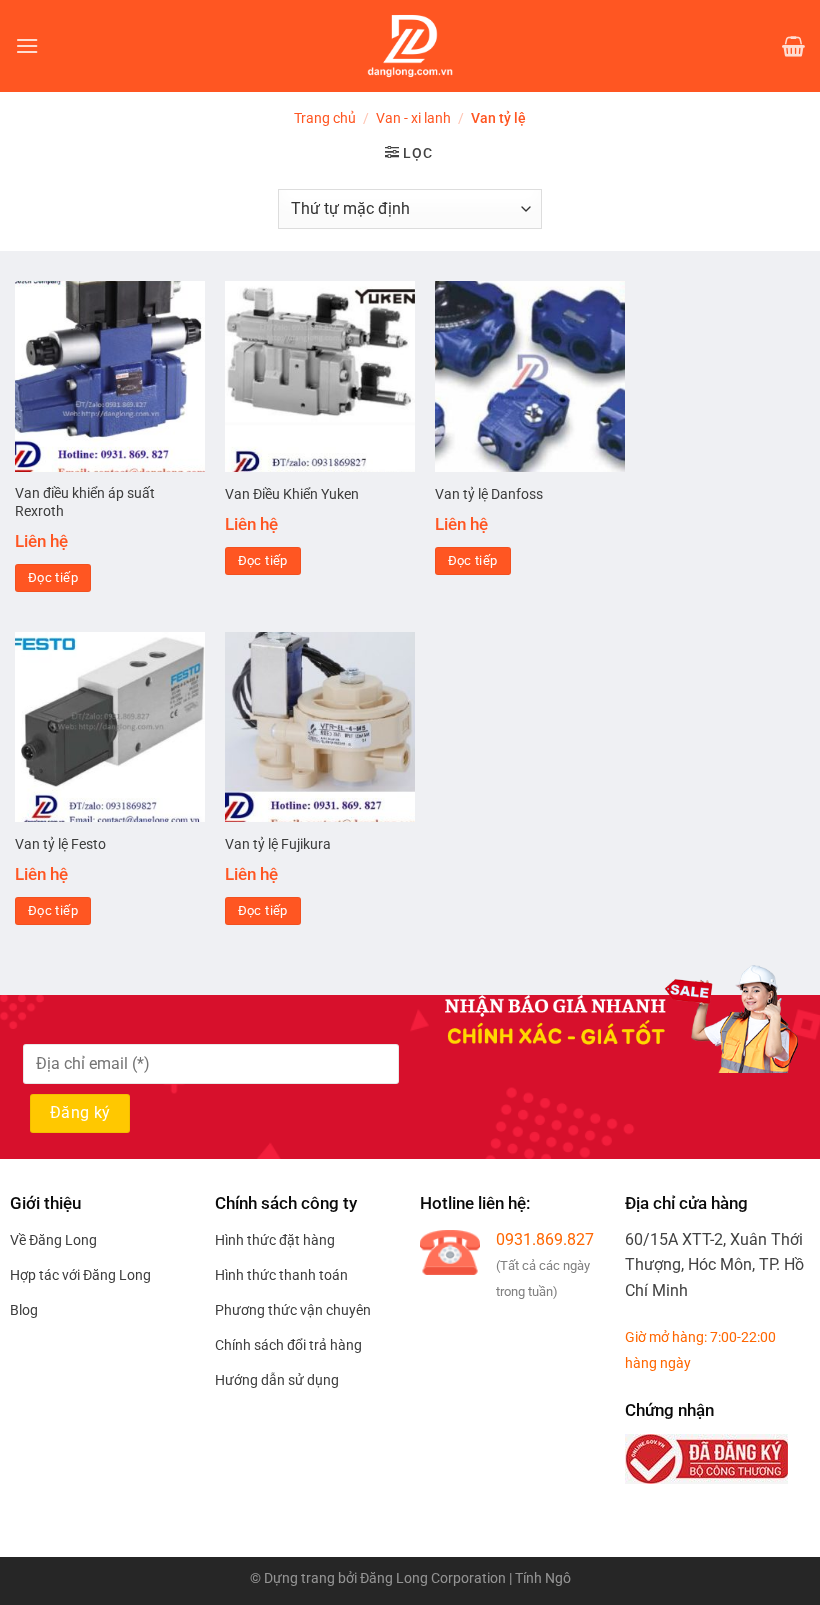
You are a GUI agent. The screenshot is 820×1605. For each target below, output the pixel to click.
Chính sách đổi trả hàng (288, 1345)
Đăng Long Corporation (433, 1578)
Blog (24, 1310)
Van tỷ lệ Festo (60, 844)
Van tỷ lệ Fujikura (278, 844)
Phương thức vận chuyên (293, 1310)
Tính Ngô (543, 1578)
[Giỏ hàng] (793, 46)
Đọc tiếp (53, 577)
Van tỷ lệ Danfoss (489, 494)
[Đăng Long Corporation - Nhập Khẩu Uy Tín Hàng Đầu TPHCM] (410, 46)
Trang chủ (325, 118)
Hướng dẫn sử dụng (277, 1380)
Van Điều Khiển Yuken (292, 494)
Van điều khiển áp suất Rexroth (85, 503)
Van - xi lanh (413, 118)
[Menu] (27, 45)
